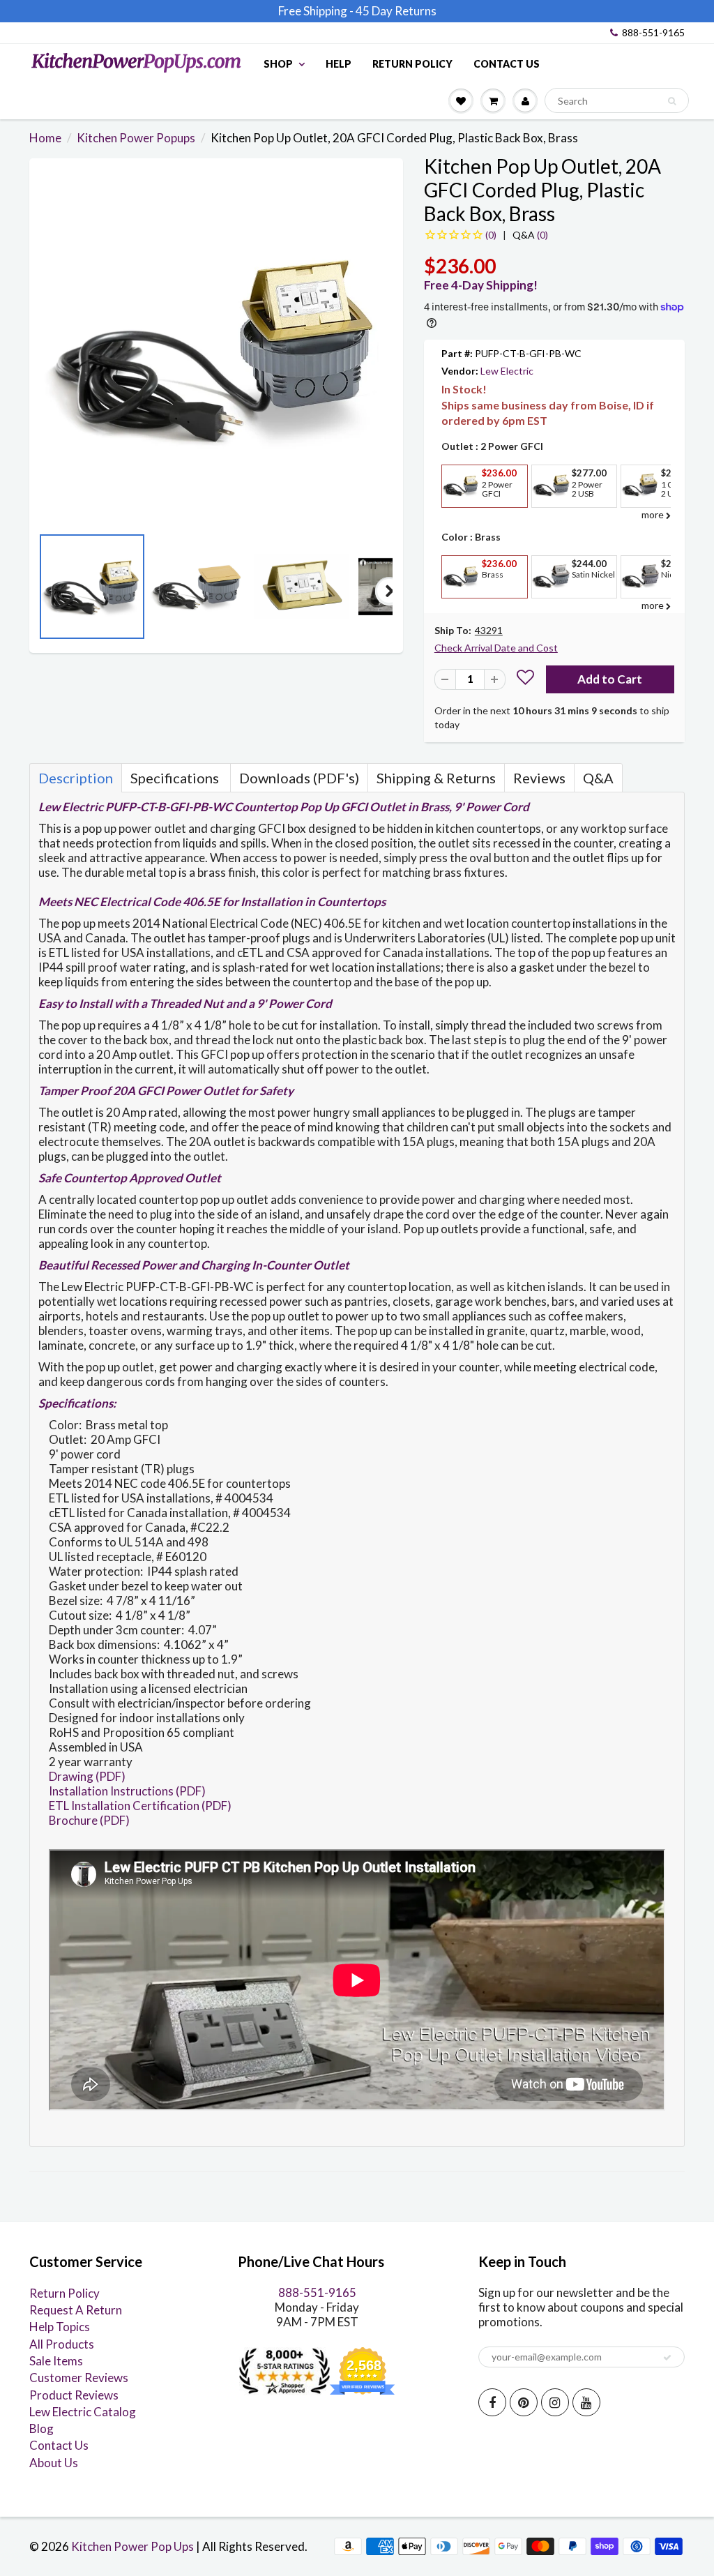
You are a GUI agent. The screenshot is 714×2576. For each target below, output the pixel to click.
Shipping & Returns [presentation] (436, 778)
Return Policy (412, 64)
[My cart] (493, 100)
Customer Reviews (79, 2378)
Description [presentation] (76, 778)
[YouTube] (586, 2402)
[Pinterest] (524, 2402)
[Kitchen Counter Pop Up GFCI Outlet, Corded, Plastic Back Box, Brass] (216, 349)
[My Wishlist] (461, 100)
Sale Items (56, 2361)
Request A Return (76, 2310)
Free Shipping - (316, 11)
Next (389, 591)
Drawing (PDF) (87, 1776)
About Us (54, 2463)
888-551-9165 (653, 32)
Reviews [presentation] (539, 778)
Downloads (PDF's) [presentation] (299, 778)
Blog (41, 2428)
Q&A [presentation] (598, 778)
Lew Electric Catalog (83, 2412)
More (459, 518)
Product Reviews (74, 2395)
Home (45, 138)
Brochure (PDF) (89, 1820)
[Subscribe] (667, 2358)
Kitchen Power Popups (136, 138)
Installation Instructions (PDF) (127, 1791)
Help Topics (60, 2327)
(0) (530, 235)
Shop (278, 64)
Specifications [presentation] (176, 778)
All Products (62, 2344)
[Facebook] (492, 2402)
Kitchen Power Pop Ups (132, 2546)
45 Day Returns (396, 11)
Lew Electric (507, 371)
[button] (525, 679)
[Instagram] (555, 2402)
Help (339, 64)
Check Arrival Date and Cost (496, 648)
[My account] (525, 100)
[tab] (76, 778)
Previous (43, 591)
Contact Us (507, 64)
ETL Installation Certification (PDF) (140, 1806)
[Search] (672, 101)
